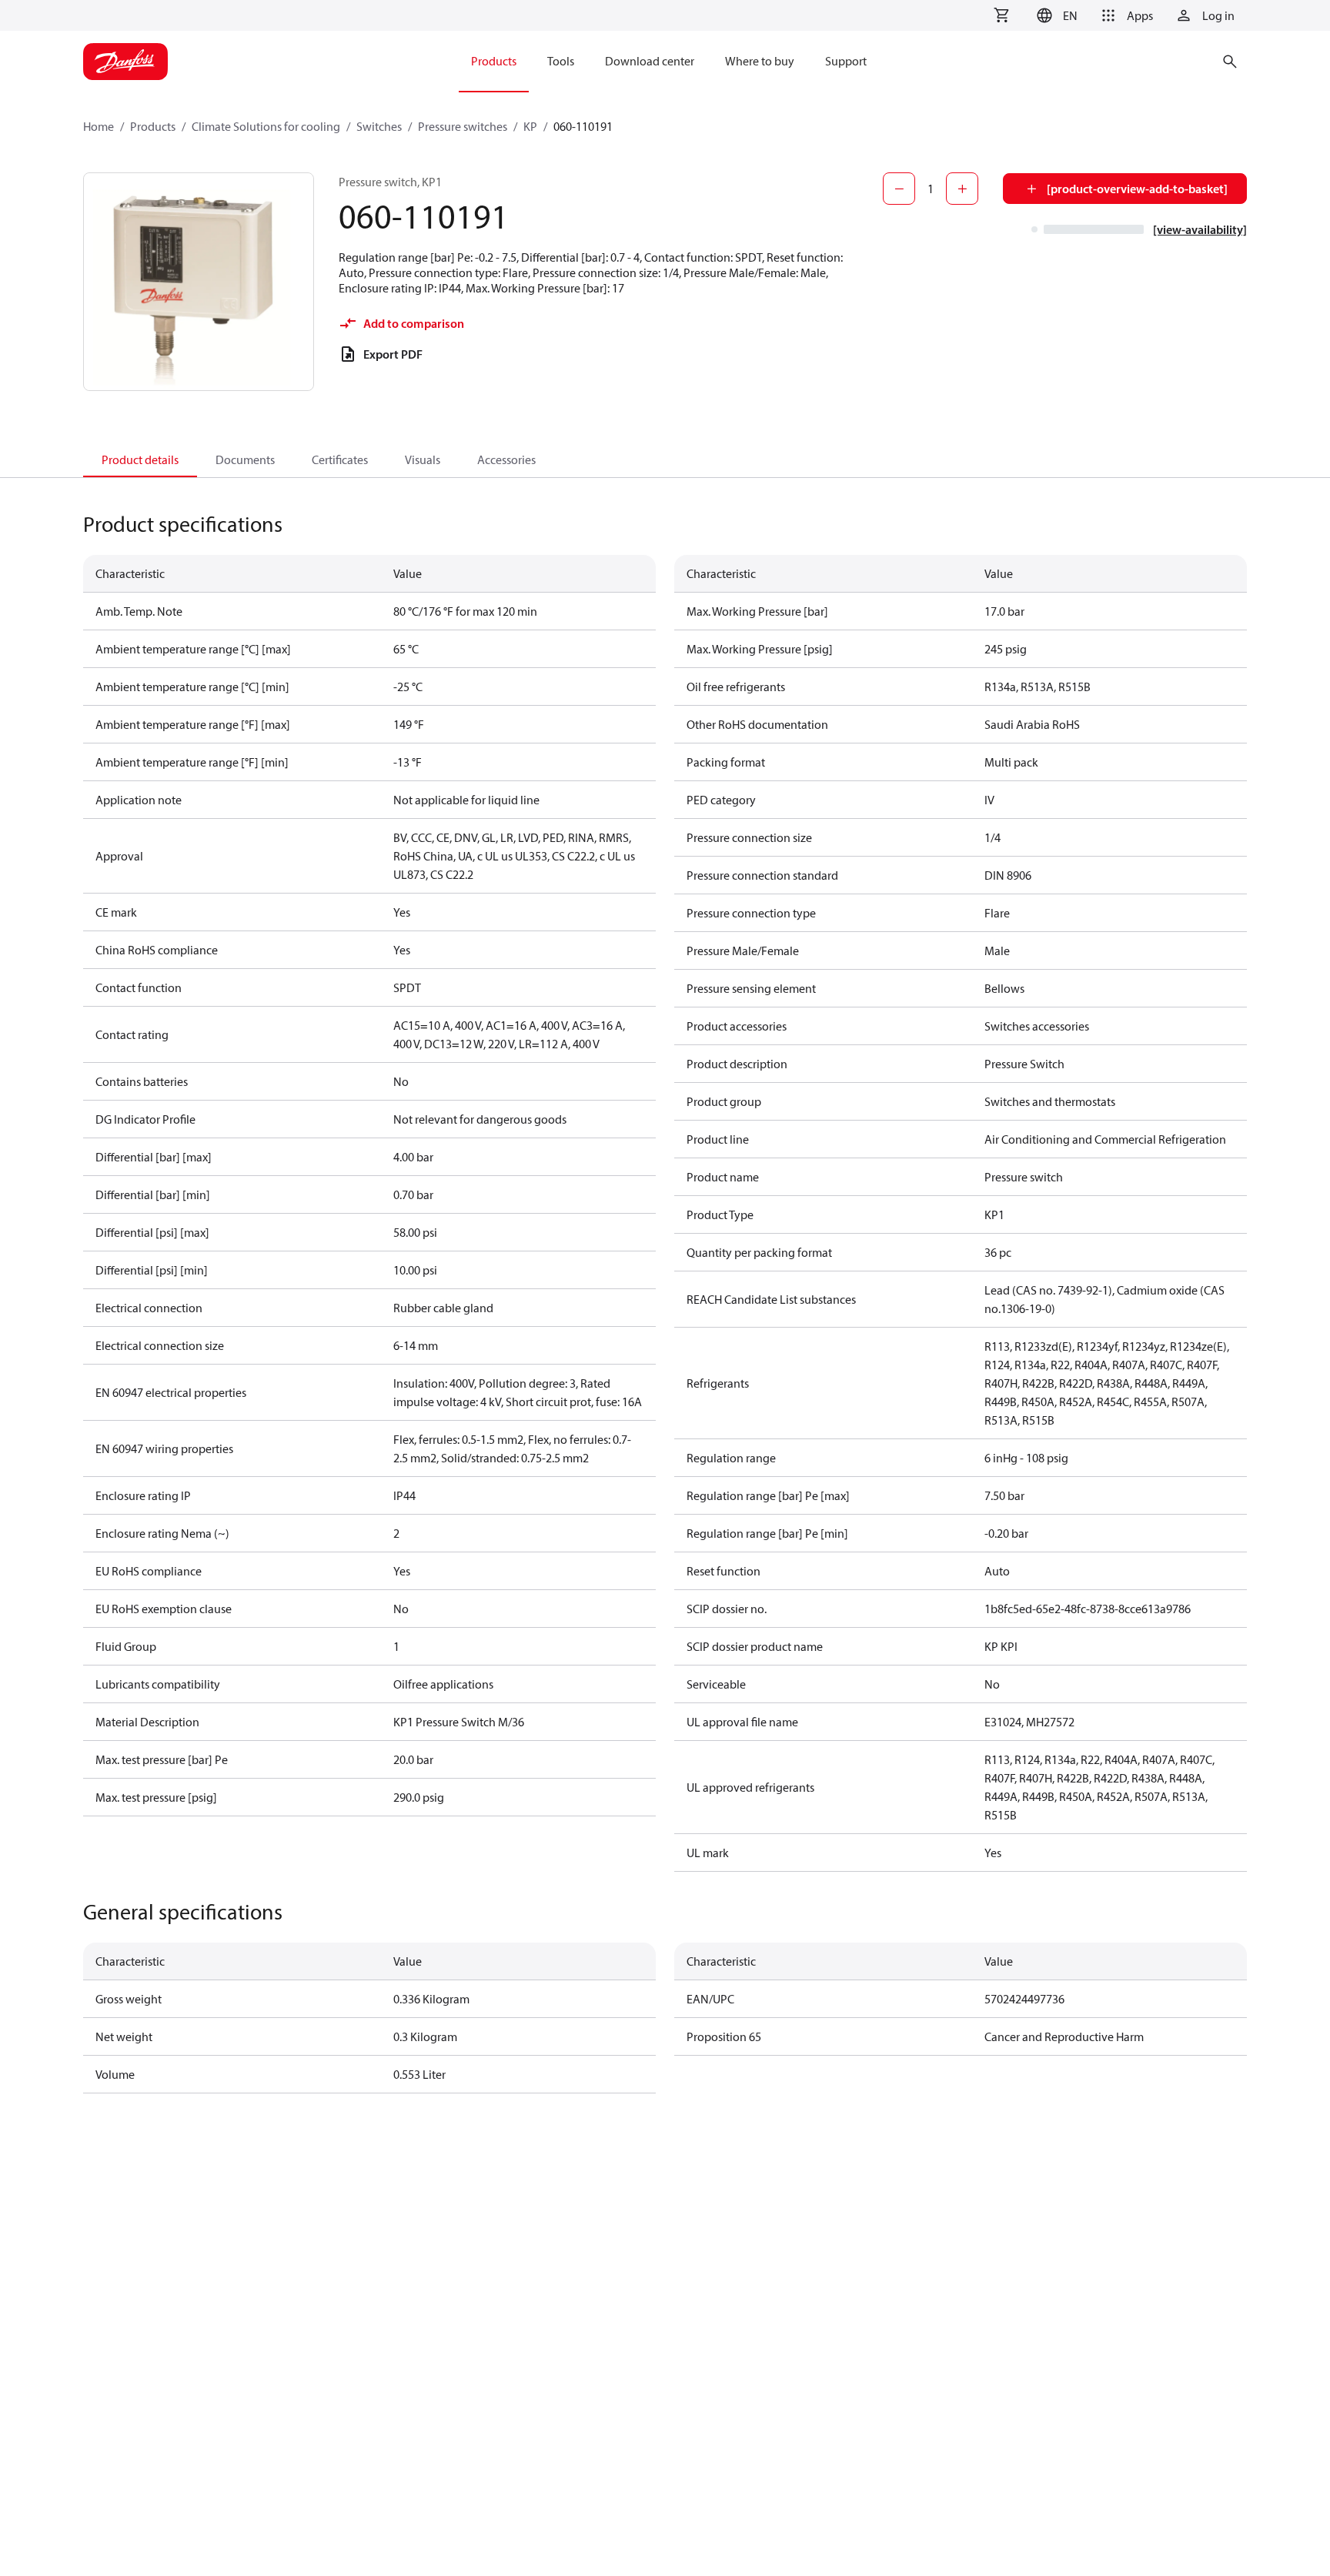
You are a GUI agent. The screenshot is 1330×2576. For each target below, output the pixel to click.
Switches (379, 126)
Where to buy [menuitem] (760, 61)
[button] (1055, 15)
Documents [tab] (245, 459)
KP (530, 126)
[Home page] (125, 62)
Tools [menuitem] (561, 61)
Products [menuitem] (494, 61)
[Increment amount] (962, 189)
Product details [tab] (140, 459)
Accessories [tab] (506, 459)
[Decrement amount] (899, 189)
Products (153, 126)
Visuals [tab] (423, 459)
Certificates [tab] (340, 459)
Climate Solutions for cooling (266, 126)
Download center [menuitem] (650, 61)
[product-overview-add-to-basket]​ (1137, 189)
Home (99, 126)
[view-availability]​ (1200, 229)
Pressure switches (463, 126)
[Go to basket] (1001, 15)
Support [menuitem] (846, 61)
